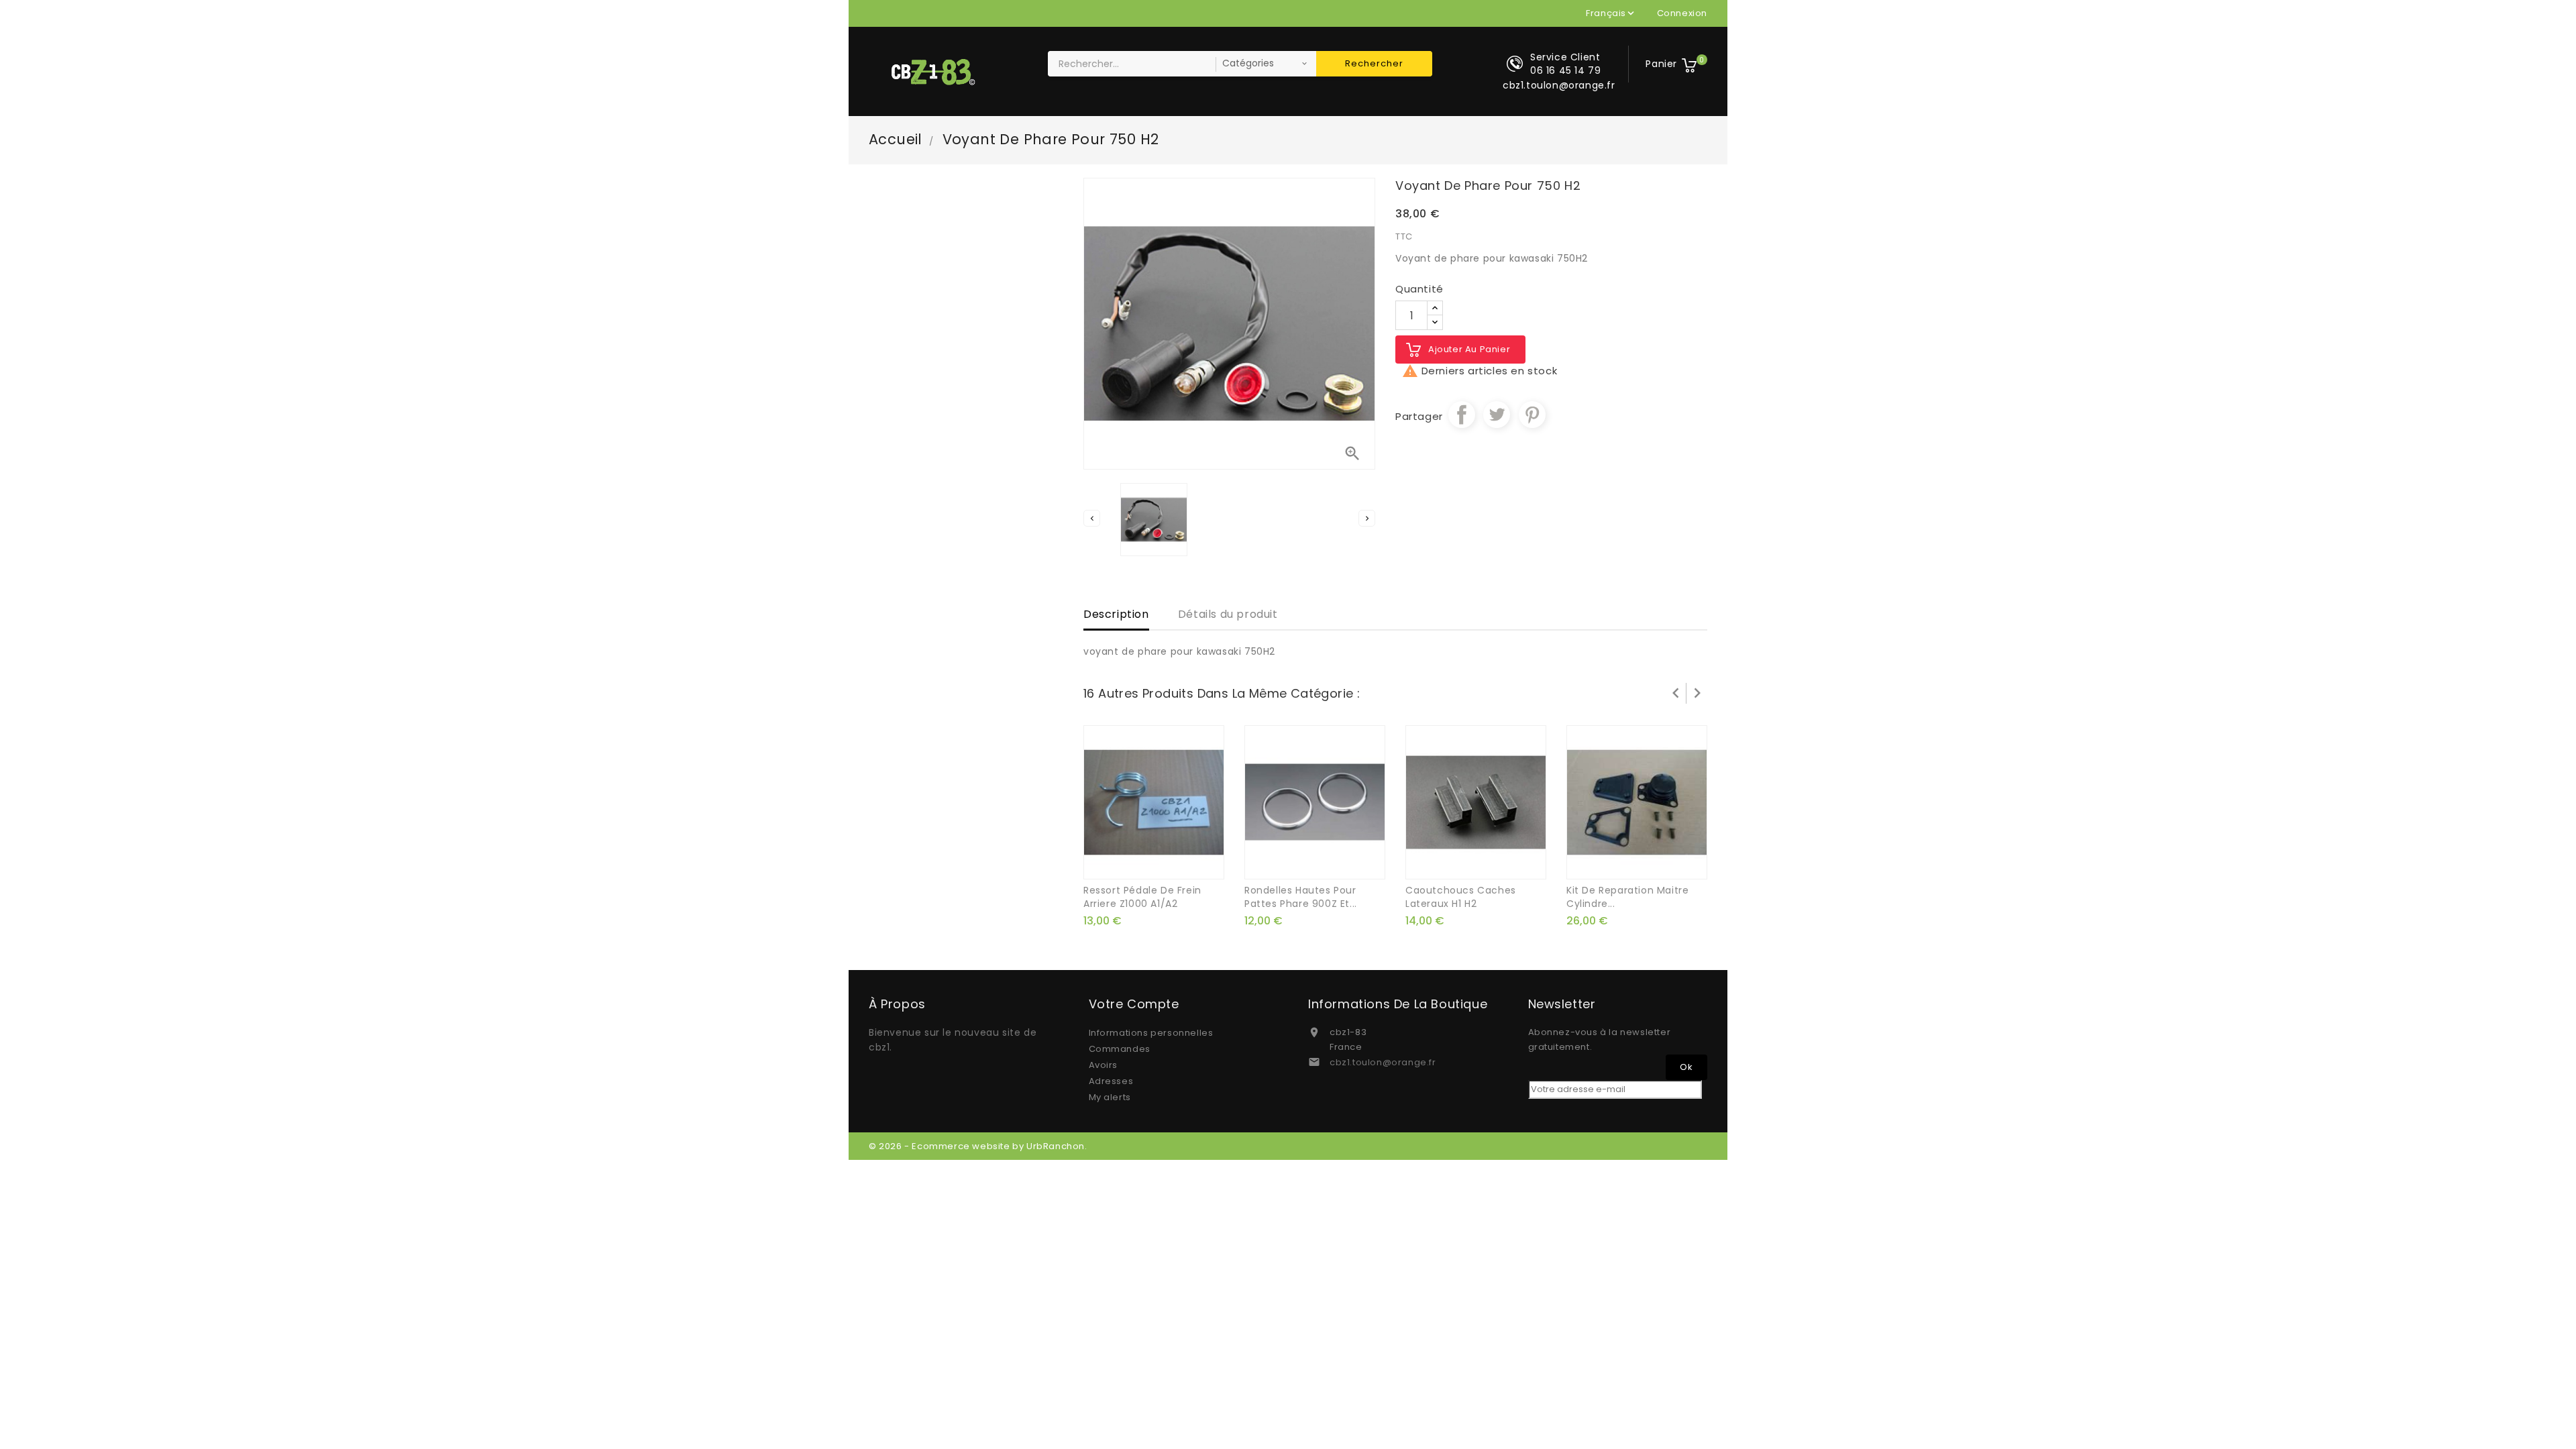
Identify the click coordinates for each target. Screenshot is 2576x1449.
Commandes (1120, 1049)
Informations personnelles (1151, 1033)
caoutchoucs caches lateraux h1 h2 (1461, 897)
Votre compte (1134, 1004)
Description (1116, 614)
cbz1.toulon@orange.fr (1383, 1062)
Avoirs (1104, 1065)
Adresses (1111, 1081)
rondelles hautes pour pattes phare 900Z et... (1301, 897)
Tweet (1497, 415)
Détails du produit (1228, 614)
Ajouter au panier (1469, 349)
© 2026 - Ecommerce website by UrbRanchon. (978, 1146)
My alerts (1110, 1097)
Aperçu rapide (1169, 863)
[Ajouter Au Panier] (1139, 863)
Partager (1462, 415)
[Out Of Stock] (1622, 863)
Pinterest (1532, 415)
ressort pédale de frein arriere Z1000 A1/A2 (1142, 897)
